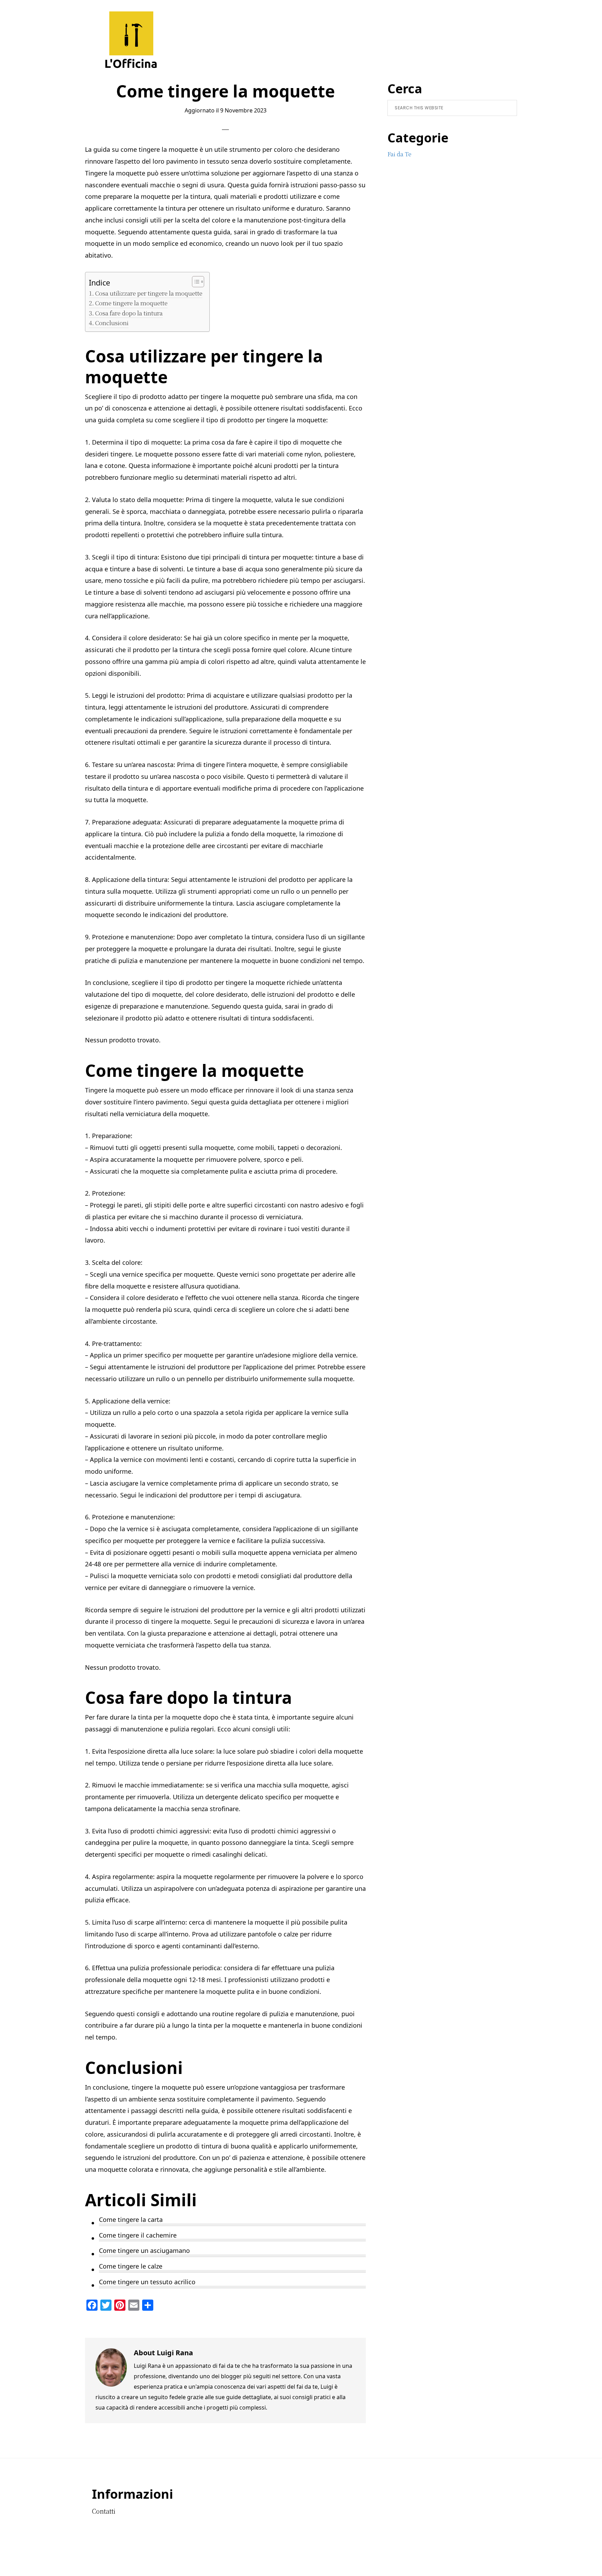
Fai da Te (399, 154)
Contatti (104, 2511)
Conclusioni (112, 323)
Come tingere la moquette (131, 303)
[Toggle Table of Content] (195, 282)
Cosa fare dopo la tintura (129, 313)
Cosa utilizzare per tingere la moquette (149, 293)
